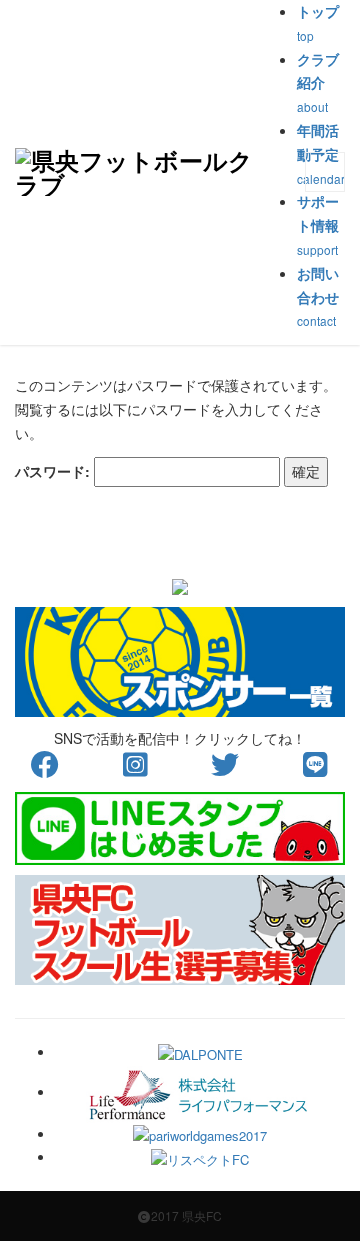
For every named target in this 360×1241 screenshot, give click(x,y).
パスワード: (54, 471)
